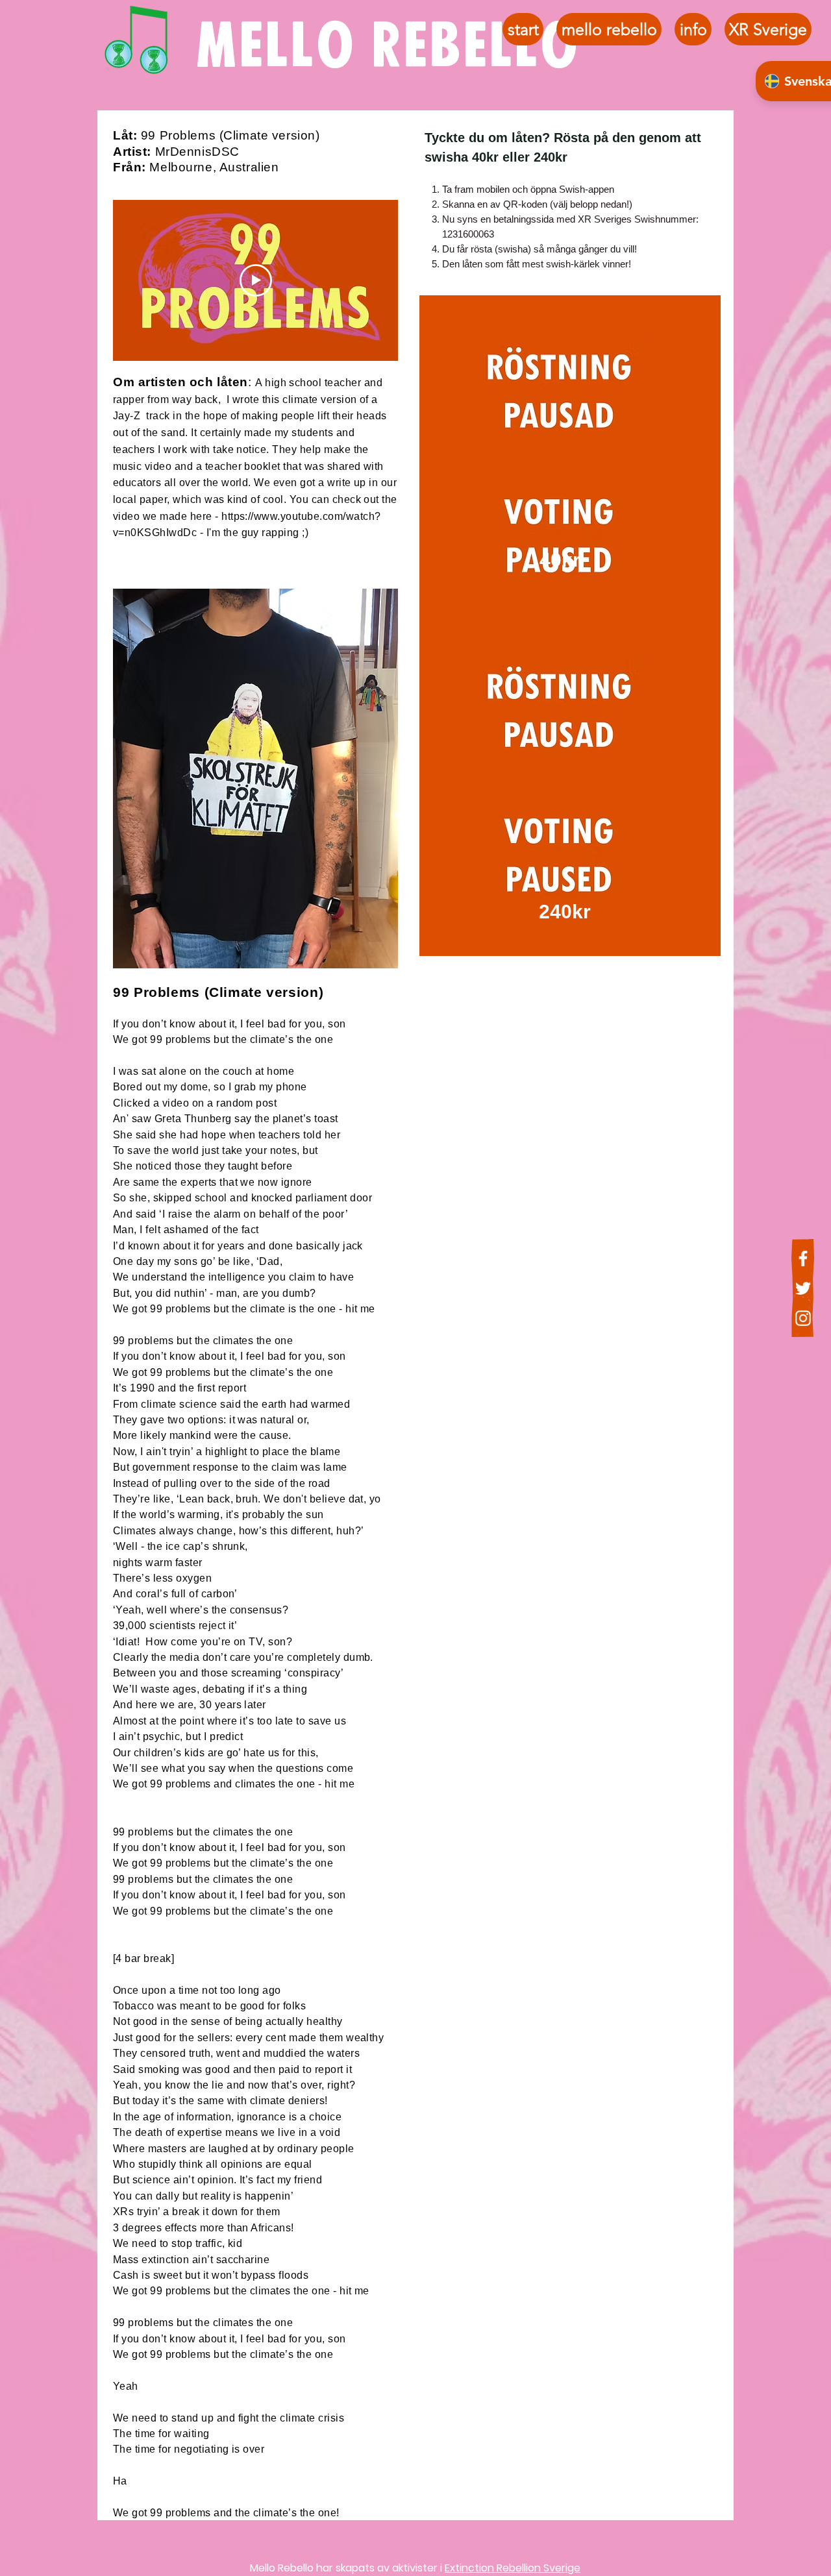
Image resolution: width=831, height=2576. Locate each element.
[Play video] (256, 280)
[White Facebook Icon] (803, 1258)
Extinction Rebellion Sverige (513, 2568)
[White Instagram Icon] (803, 1318)
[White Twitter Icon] (803, 1288)
